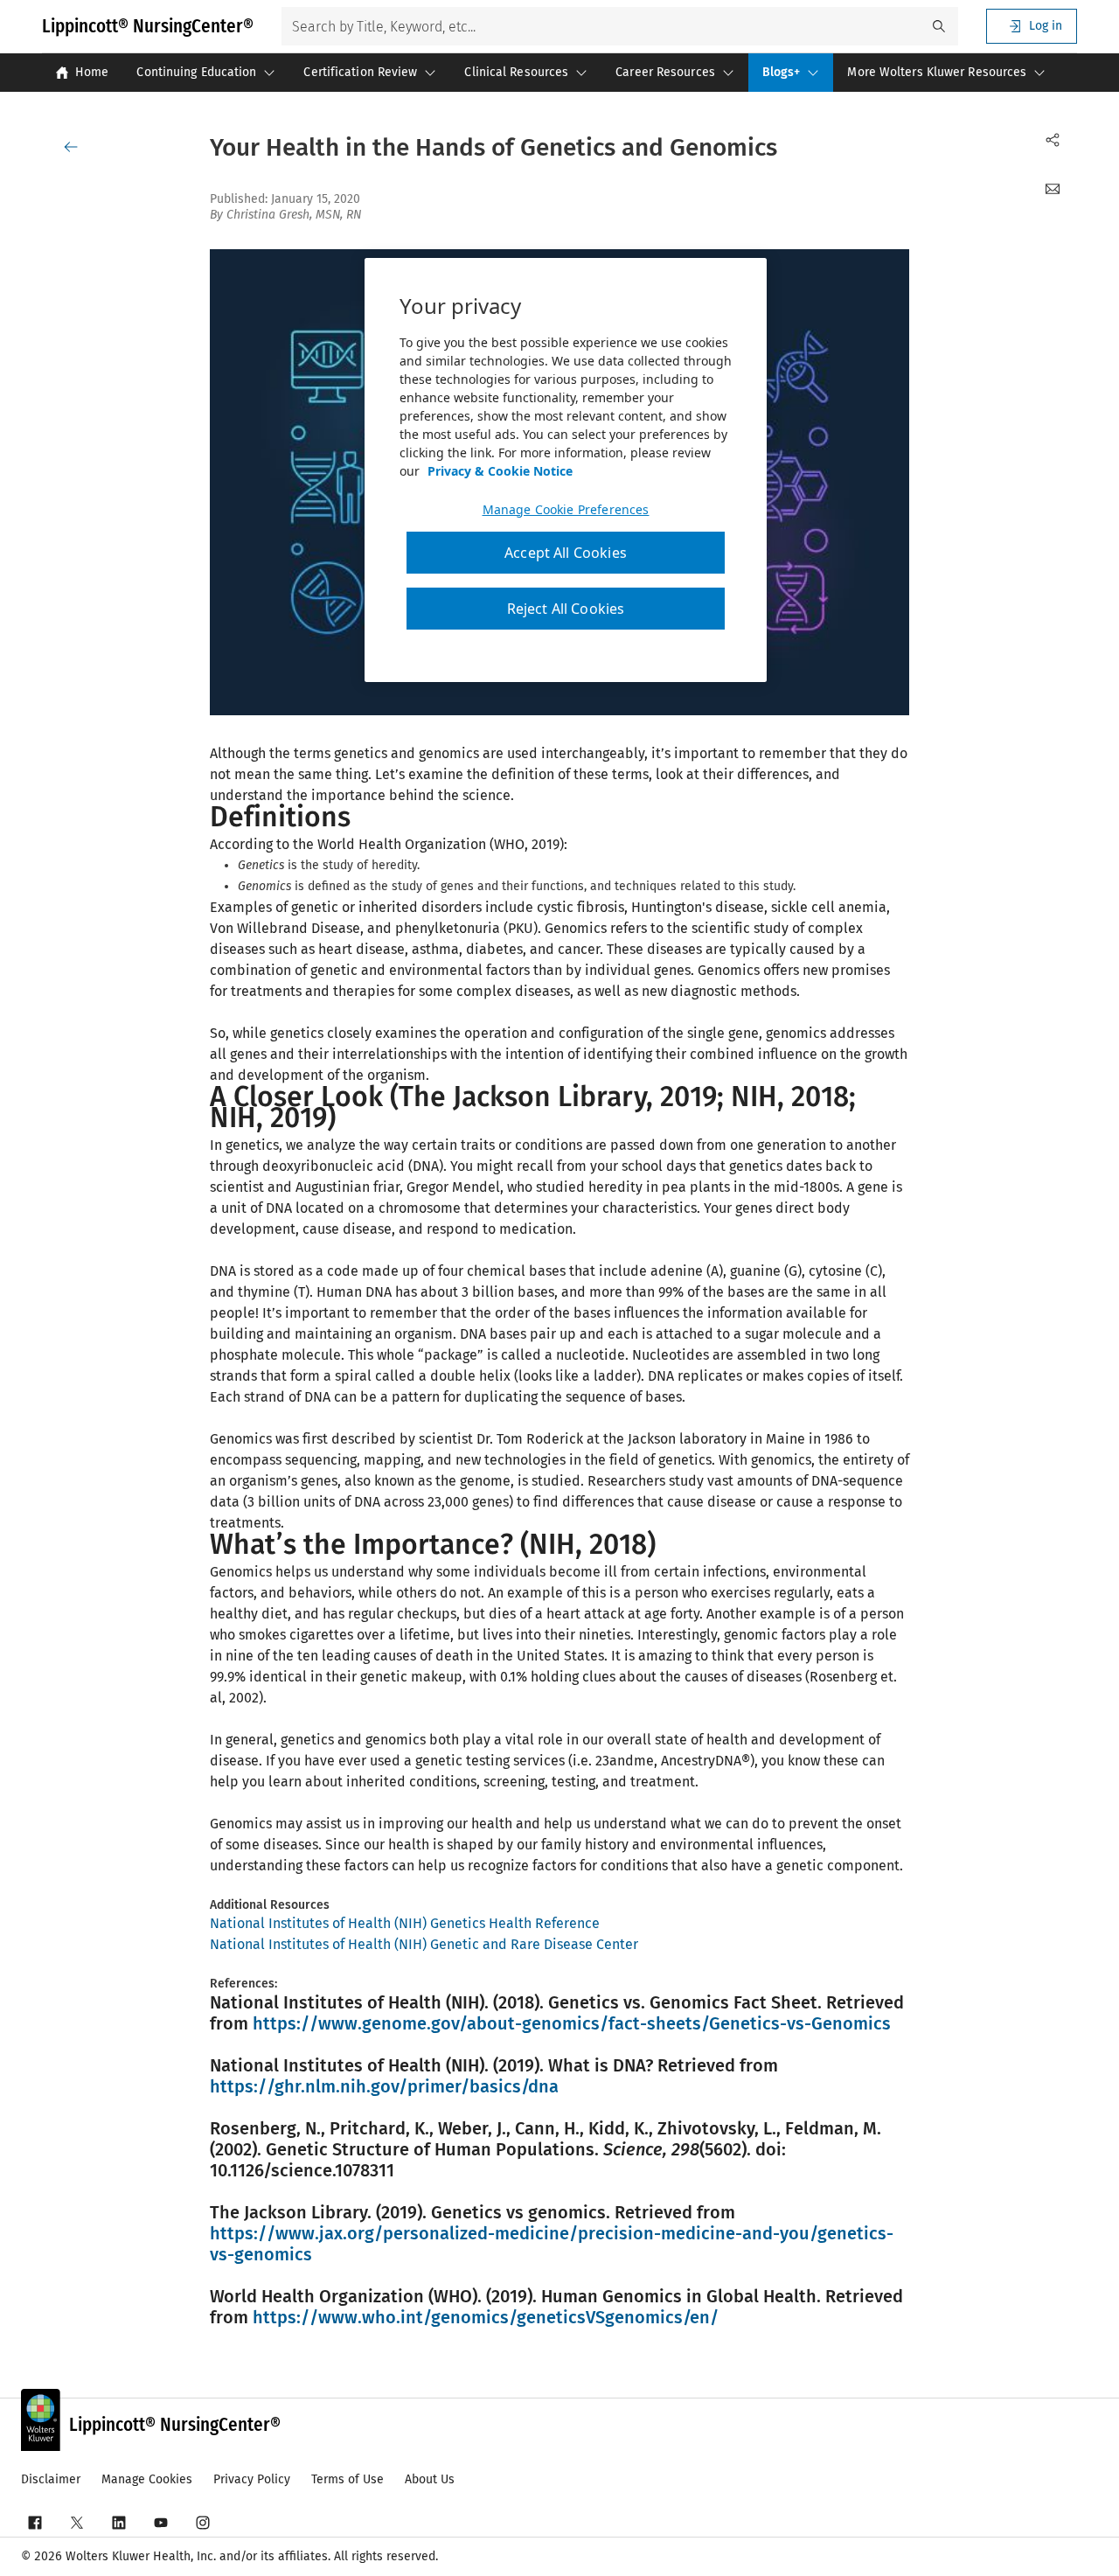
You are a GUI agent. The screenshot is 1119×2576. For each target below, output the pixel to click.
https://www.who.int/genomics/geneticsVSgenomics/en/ (486, 2317)
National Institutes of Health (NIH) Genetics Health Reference (405, 1923)
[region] (566, 470)
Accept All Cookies (566, 553)
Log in (1046, 26)
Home (92, 72)
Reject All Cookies (566, 609)
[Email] (1053, 189)
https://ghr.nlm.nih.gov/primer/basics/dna (384, 2086)
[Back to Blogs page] (74, 147)
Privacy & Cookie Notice (500, 471)
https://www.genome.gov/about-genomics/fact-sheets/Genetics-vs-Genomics (572, 2023)
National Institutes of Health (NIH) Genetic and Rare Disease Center (424, 1944)
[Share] (1053, 140)
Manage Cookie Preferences (566, 510)
